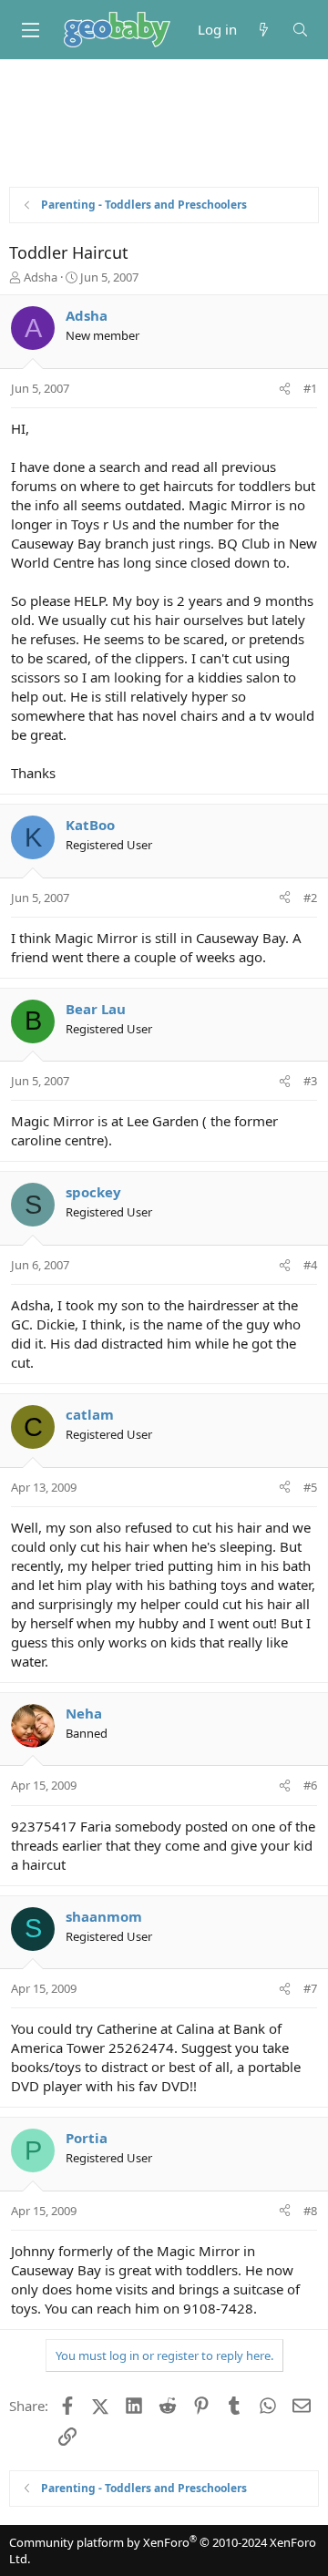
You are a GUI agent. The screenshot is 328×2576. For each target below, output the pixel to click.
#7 (310, 1988)
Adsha (41, 277)
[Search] (300, 30)
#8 (310, 2211)
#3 (310, 1081)
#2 (310, 898)
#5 (310, 1487)
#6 (310, 1785)
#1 (310, 388)
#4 (310, 1265)
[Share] (285, 388)
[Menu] (30, 30)
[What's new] (264, 30)
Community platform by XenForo (163, 2550)
